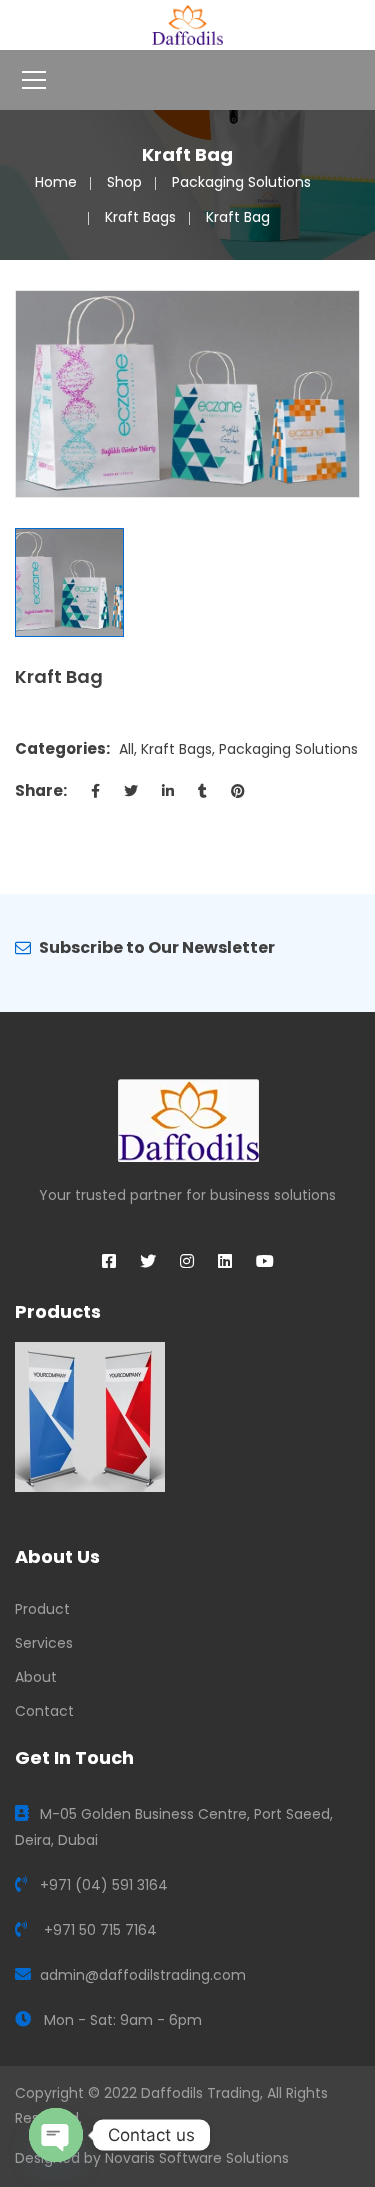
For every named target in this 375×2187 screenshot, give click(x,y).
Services (44, 1643)
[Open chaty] (56, 2135)
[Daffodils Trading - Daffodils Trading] (187, 24)
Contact (44, 1711)
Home (56, 182)
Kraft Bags (140, 217)
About (36, 1677)
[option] (187, 394)
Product (42, 1609)
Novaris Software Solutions (197, 2158)
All (126, 749)
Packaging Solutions (241, 182)
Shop (124, 182)
